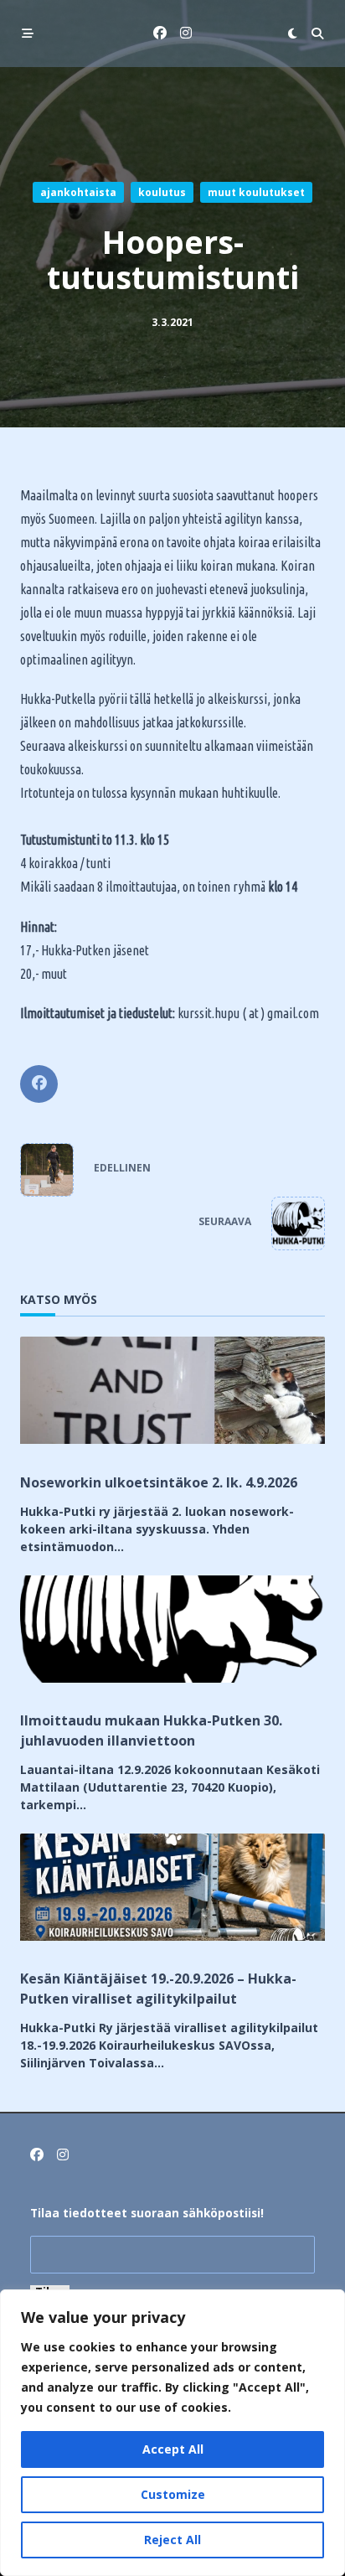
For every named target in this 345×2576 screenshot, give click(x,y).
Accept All (173, 2449)
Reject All (172, 2540)
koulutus (162, 192)
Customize (173, 2494)
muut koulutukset (256, 192)
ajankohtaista (78, 192)
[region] (172, 2433)
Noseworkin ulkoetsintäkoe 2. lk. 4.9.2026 (159, 1482)
